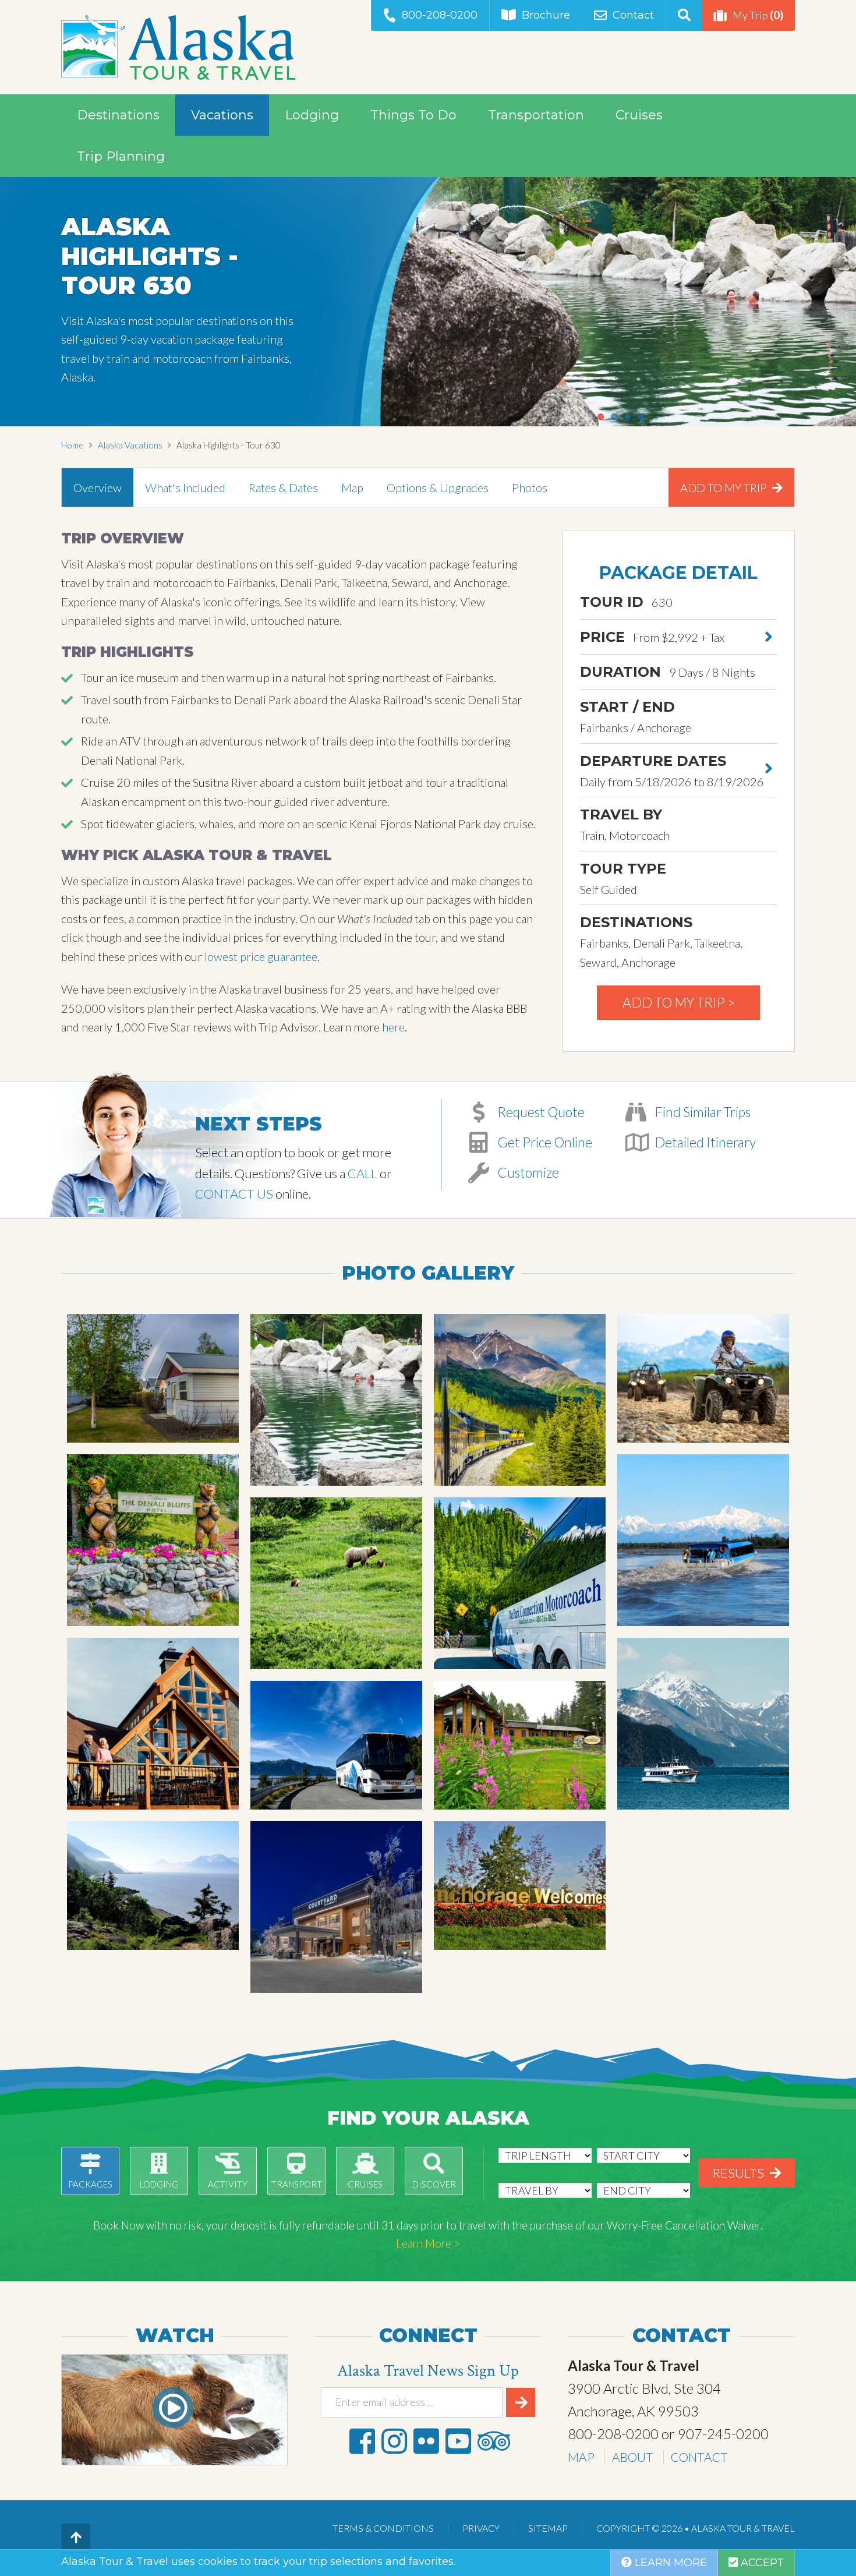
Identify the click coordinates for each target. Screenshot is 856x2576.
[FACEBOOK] (362, 2441)
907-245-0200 (723, 2434)
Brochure (546, 15)
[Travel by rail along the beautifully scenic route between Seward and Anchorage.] (153, 1886)
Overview (98, 487)
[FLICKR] (426, 2441)
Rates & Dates (283, 487)
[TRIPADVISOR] (494, 2441)
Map (352, 487)
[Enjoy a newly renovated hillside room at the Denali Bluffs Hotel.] (153, 1540)
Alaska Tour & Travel (178, 47)
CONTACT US (234, 1194)
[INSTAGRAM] (394, 2441)
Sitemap (548, 2528)
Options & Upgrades (438, 487)
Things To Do (413, 115)
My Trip (758, 15)
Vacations (222, 115)
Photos (530, 487)
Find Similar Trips (701, 1112)
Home (72, 445)
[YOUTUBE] (458, 2441)
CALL (362, 1173)
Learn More (669, 2563)
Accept (761, 2563)
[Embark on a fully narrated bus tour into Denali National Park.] (336, 1583)
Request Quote (540, 1112)
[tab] (98, 487)
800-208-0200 (440, 15)
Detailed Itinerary (704, 1142)
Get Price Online (544, 1142)
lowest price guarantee (261, 956)
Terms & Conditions (383, 2528)
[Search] (684, 15)
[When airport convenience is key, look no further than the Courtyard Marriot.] (336, 1907)
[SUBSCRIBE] (521, 2402)
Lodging (312, 115)
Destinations (118, 115)
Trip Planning (121, 156)
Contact (633, 15)
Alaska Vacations (130, 445)
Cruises (639, 115)
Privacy (481, 2528)
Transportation (536, 115)
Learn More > (428, 2243)
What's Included (185, 487)
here (393, 1027)
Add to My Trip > (679, 1002)
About (633, 2457)
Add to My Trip (725, 487)
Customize (527, 1172)
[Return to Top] (76, 2538)
